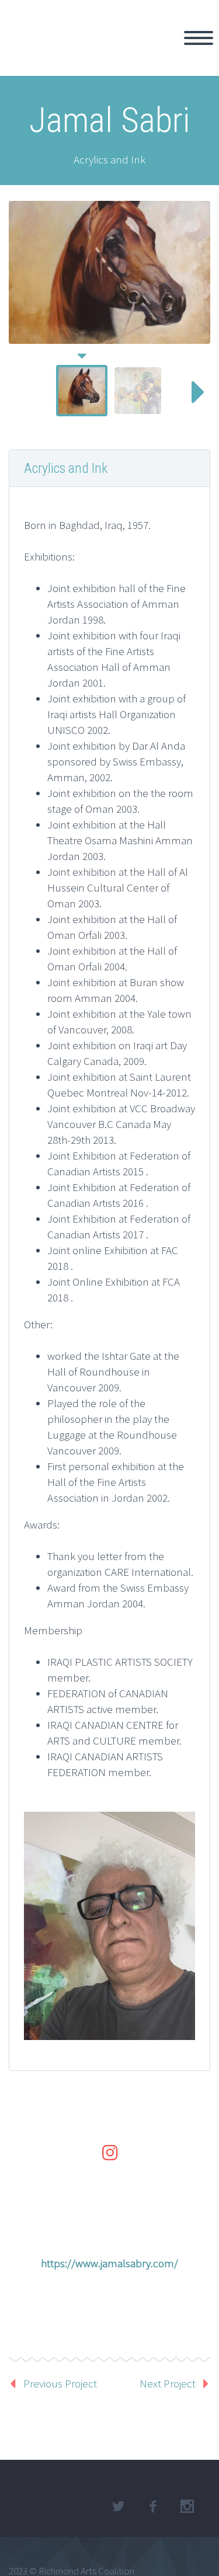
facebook (152, 2507)
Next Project (168, 2383)
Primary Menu (199, 38)
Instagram (187, 2507)
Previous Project (60, 2383)
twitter (118, 2507)
